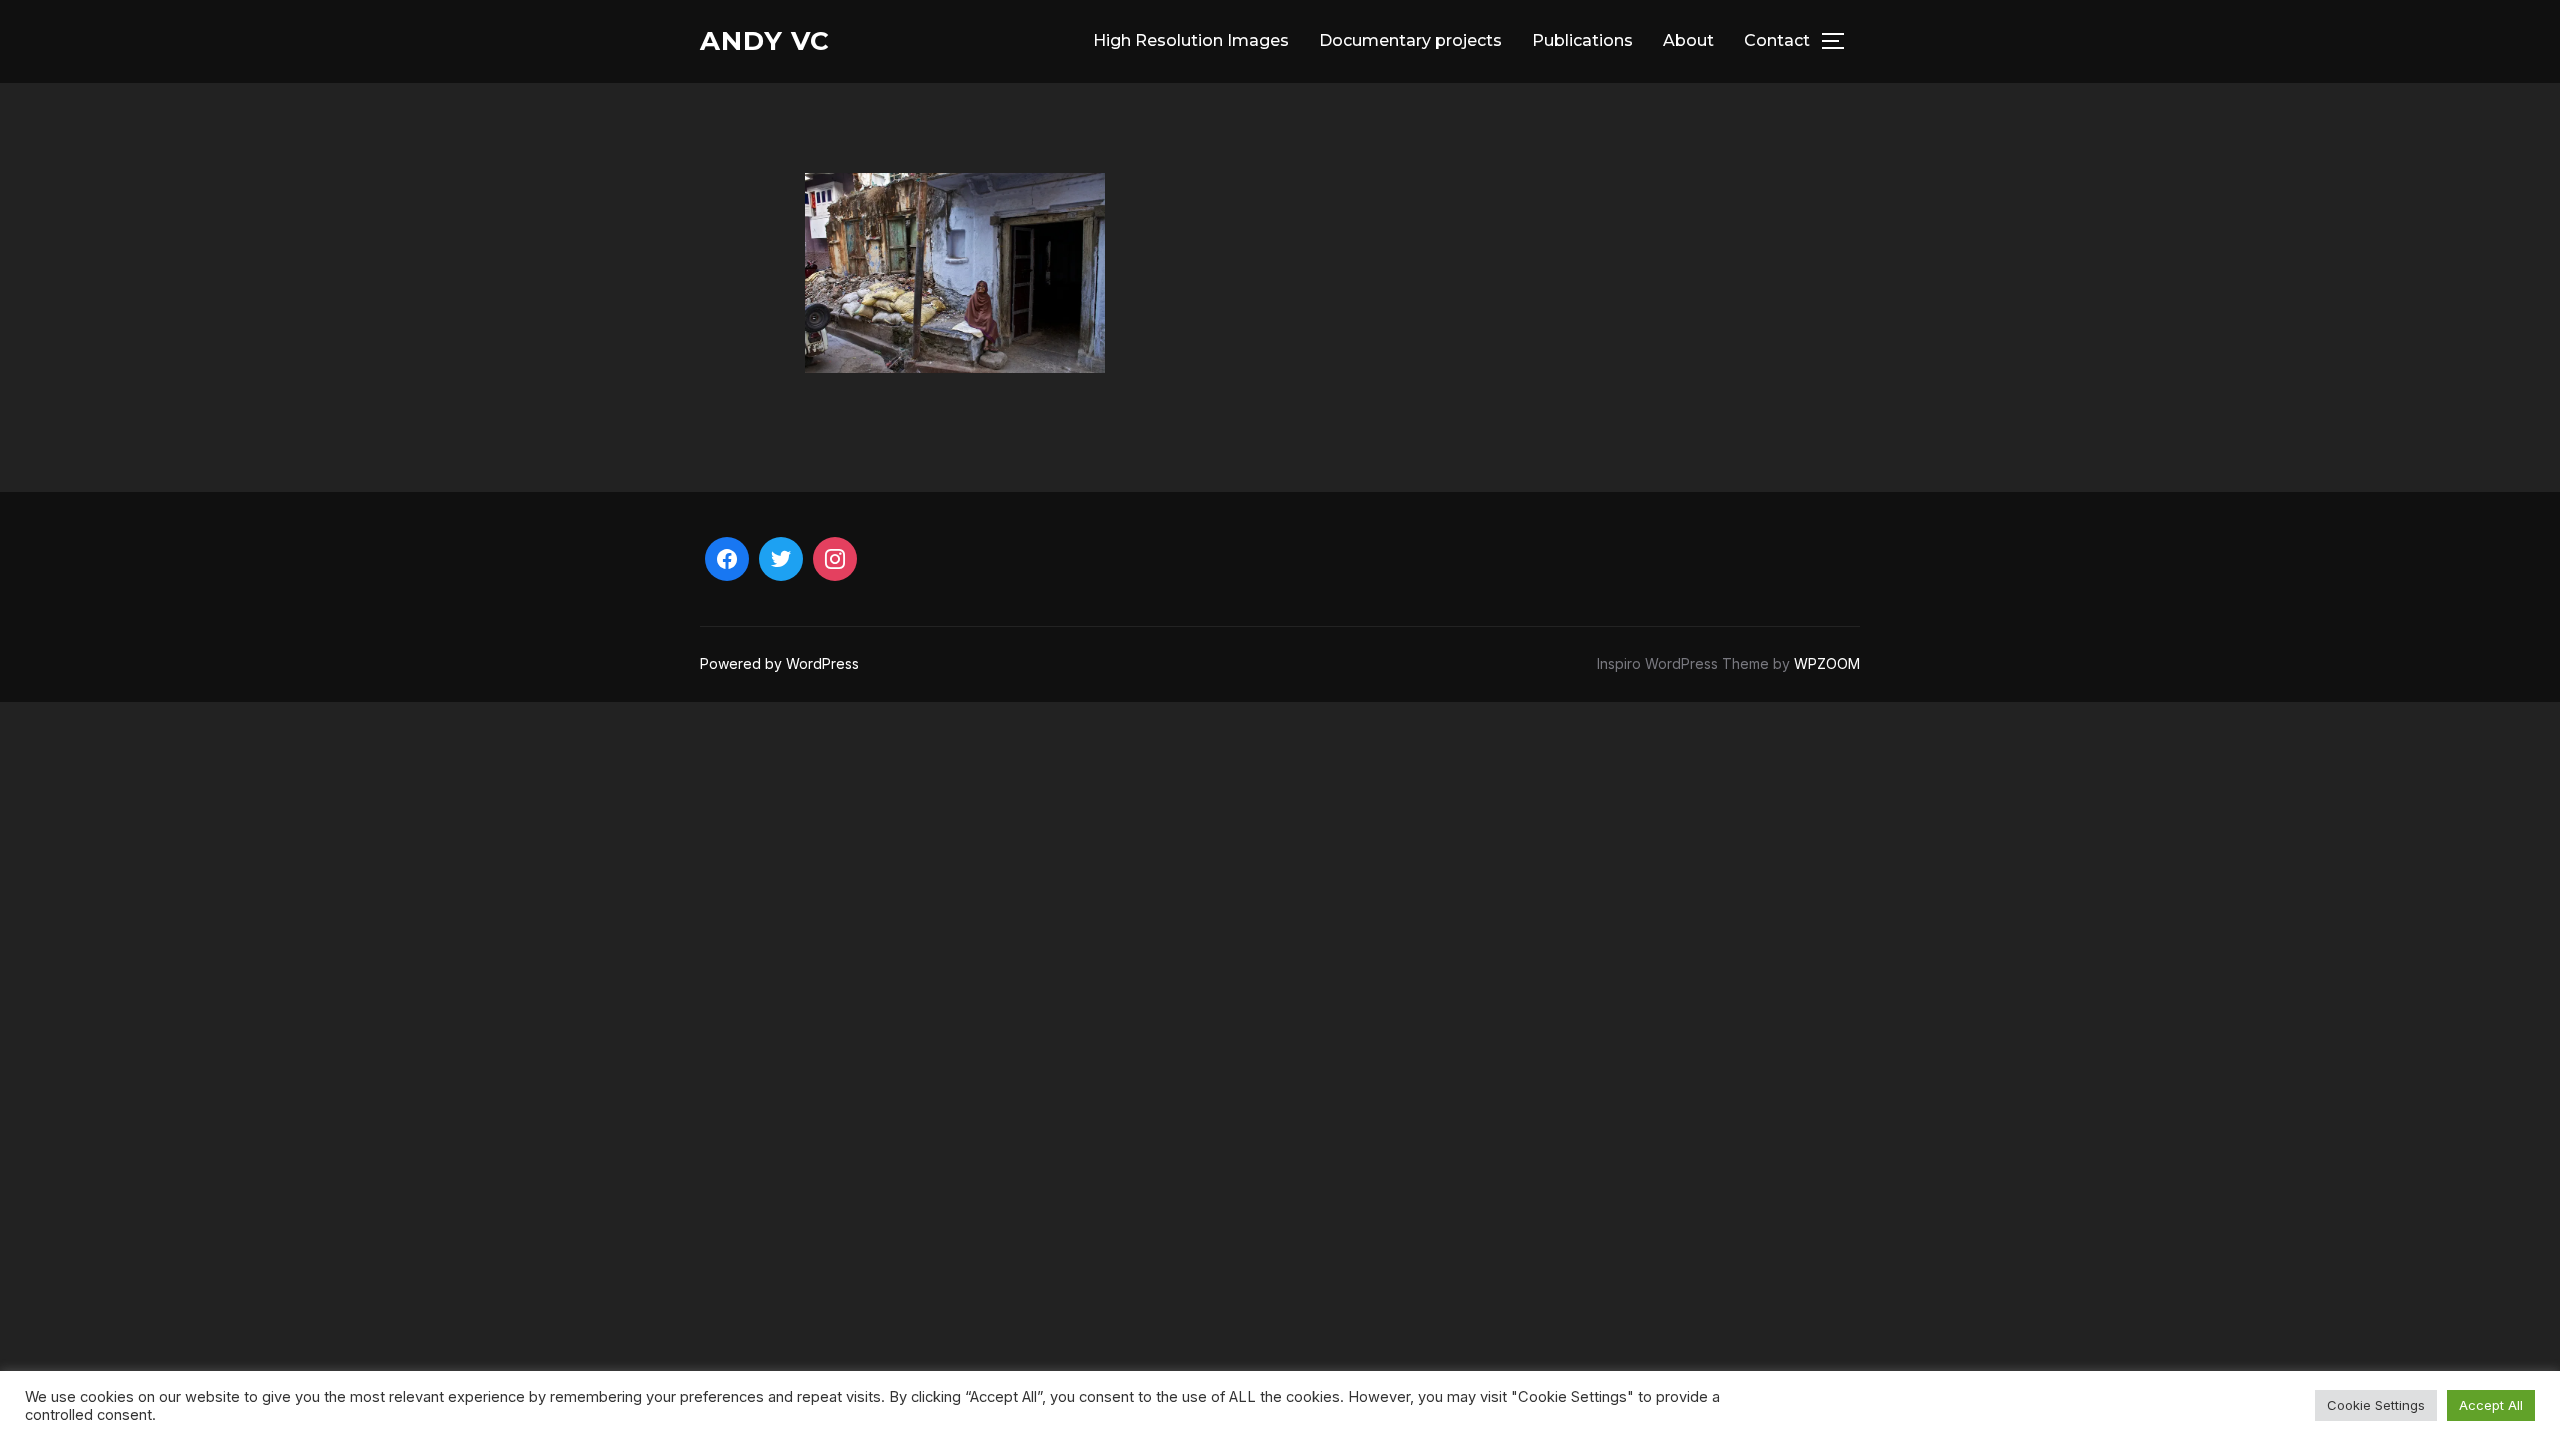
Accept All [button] (2491, 1405)
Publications (1582, 40)
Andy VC (765, 41)
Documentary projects (1410, 40)
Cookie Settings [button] (2376, 1405)
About (1688, 40)
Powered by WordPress (779, 663)
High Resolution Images (1191, 40)
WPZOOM (1827, 663)
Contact (1777, 40)
